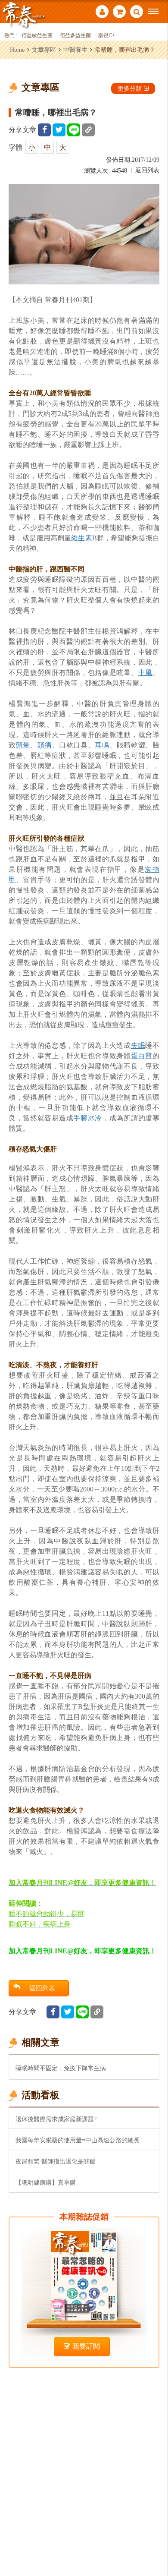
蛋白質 (142, 1056)
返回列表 (147, 170)
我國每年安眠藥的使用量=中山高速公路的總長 (78, 2140)
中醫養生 (75, 50)
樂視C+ (107, 36)
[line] (74, 130)
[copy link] (88, 130)
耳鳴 (102, 745)
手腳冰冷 (88, 1118)
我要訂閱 (86, 2346)
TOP (155, 2541)
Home (17, 50)
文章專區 (44, 50)
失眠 (138, 1045)
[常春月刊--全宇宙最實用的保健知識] (24, 14)
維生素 (81, 538)
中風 (145, 673)
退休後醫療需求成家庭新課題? (56, 2119)
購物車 (119, 13)
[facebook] (44, 130)
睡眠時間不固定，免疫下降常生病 (61, 2068)
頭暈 (23, 745)
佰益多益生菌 (75, 36)
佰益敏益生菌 (37, 36)
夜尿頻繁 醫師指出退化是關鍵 (56, 2161)
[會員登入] (102, 13)
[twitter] (59, 130)
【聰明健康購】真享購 (46, 2182)
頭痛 (45, 745)
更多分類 (130, 88)
